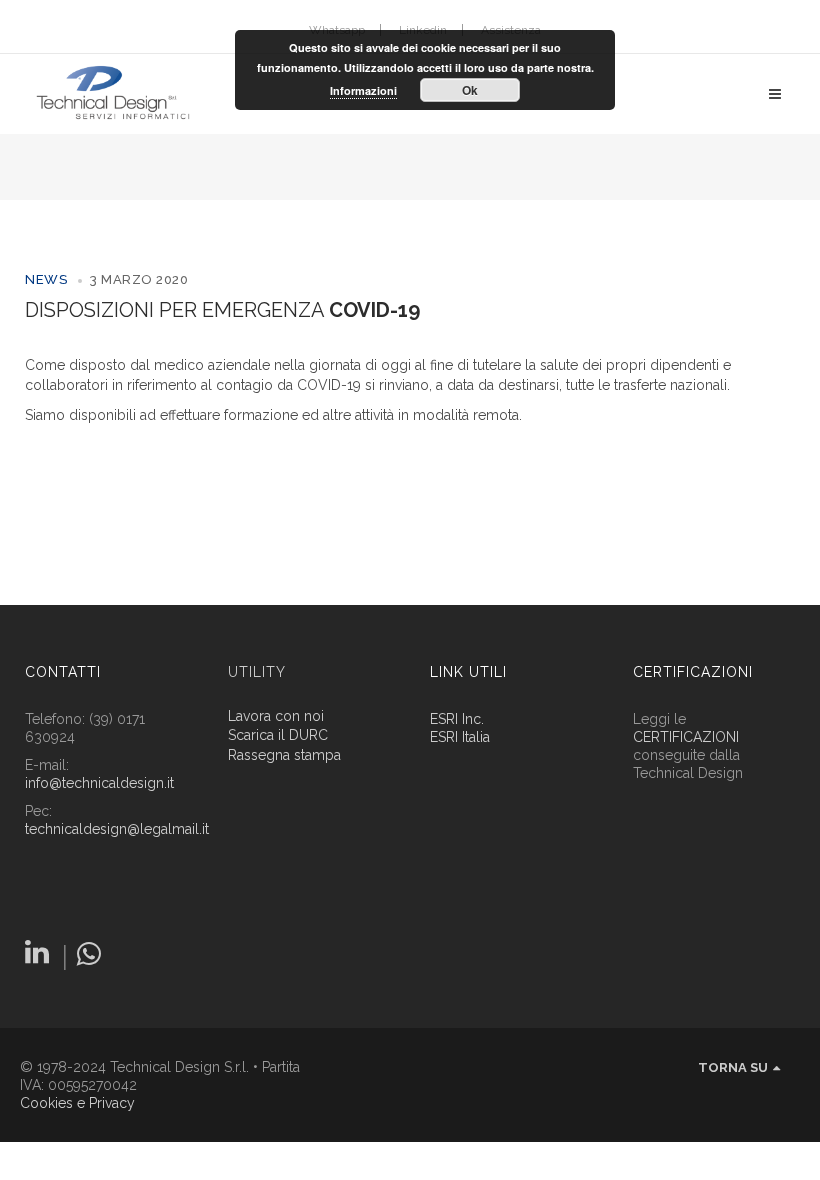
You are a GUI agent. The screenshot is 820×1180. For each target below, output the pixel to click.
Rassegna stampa (284, 755)
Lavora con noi (276, 716)
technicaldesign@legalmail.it (117, 829)
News (46, 279)
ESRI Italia (460, 737)
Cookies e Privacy (77, 1103)
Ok (470, 90)
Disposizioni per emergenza (222, 310)
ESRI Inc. (457, 719)
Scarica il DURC (278, 735)
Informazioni (363, 90)
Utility (257, 672)
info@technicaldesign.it (99, 783)
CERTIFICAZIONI (686, 737)
